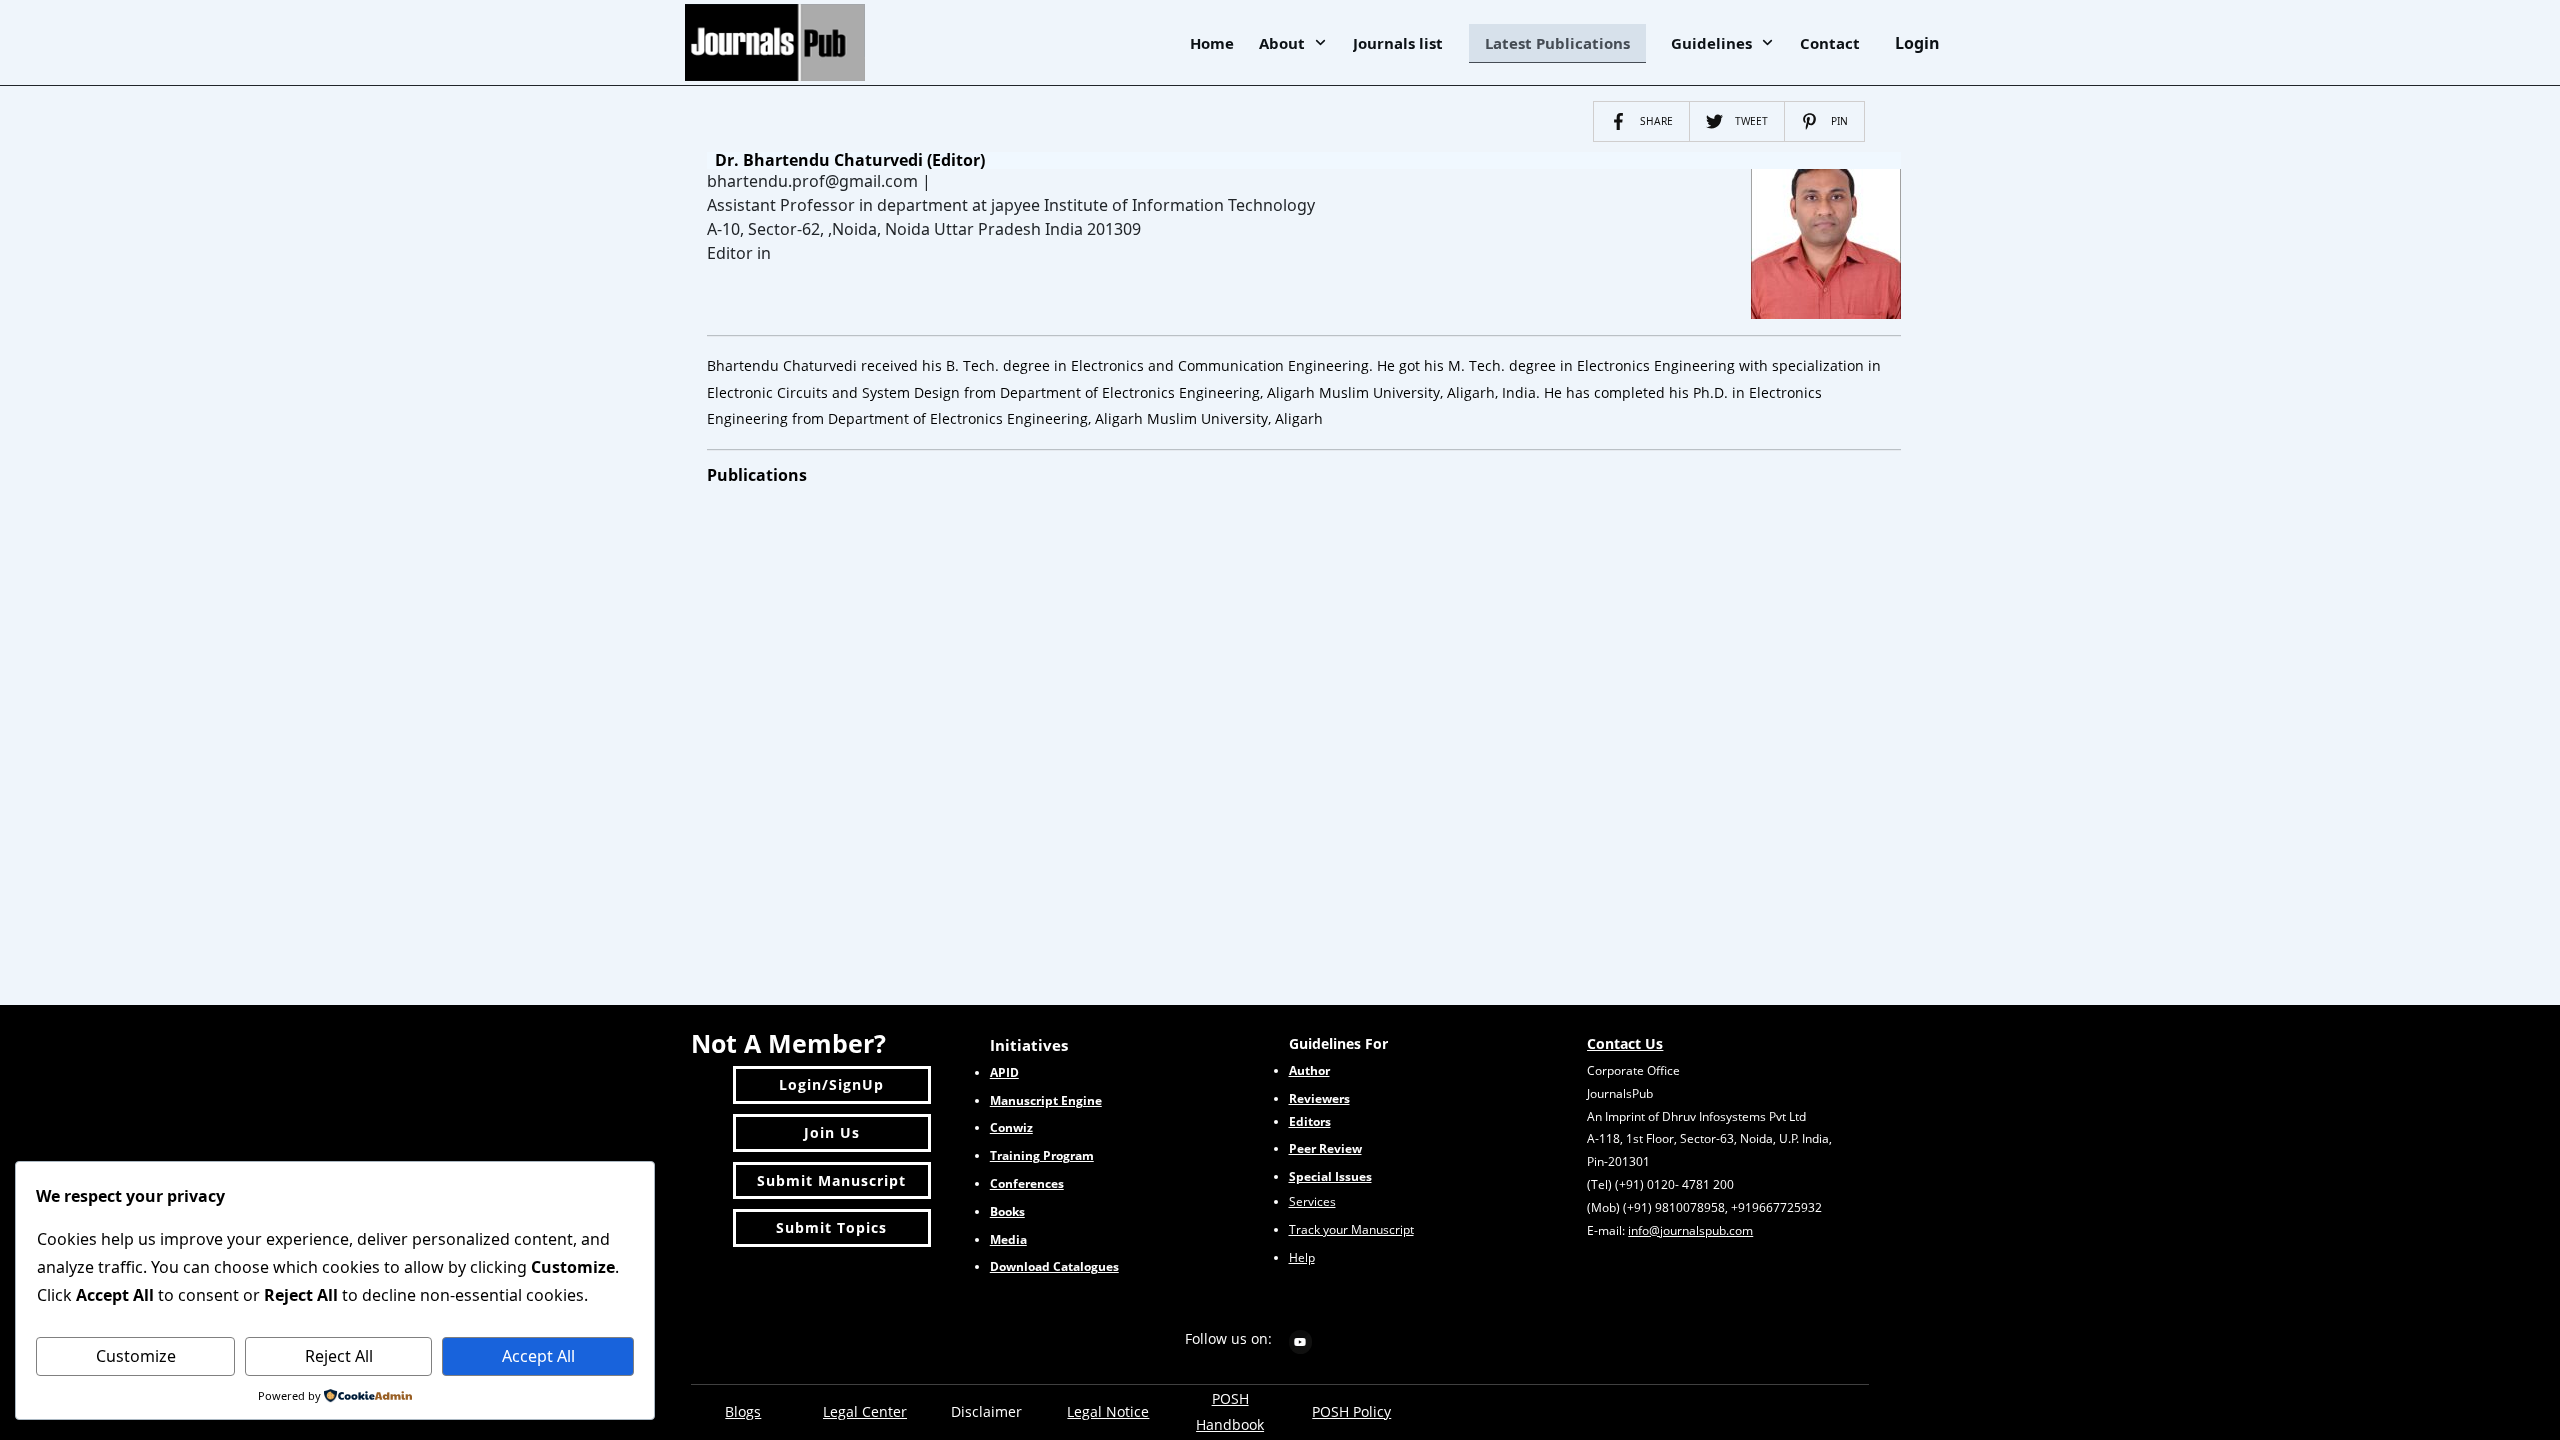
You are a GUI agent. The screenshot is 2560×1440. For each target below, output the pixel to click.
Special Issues (1330, 1176)
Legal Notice (1108, 1411)
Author (1309, 1070)
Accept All (538, 1356)
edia (1008, 1239)
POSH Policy (1351, 1411)
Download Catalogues (1054, 1266)
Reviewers (1319, 1098)
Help (1302, 1257)
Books (1007, 1211)
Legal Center (865, 1411)
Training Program (1042, 1155)
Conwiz (1011, 1127)
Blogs (743, 1411)
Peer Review (1325, 1148)
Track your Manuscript (1351, 1229)
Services (1312, 1201)
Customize (136, 1356)
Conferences (1027, 1183)
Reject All (339, 1356)
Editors (1310, 1121)
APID (1004, 1072)
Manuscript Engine (1046, 1100)
